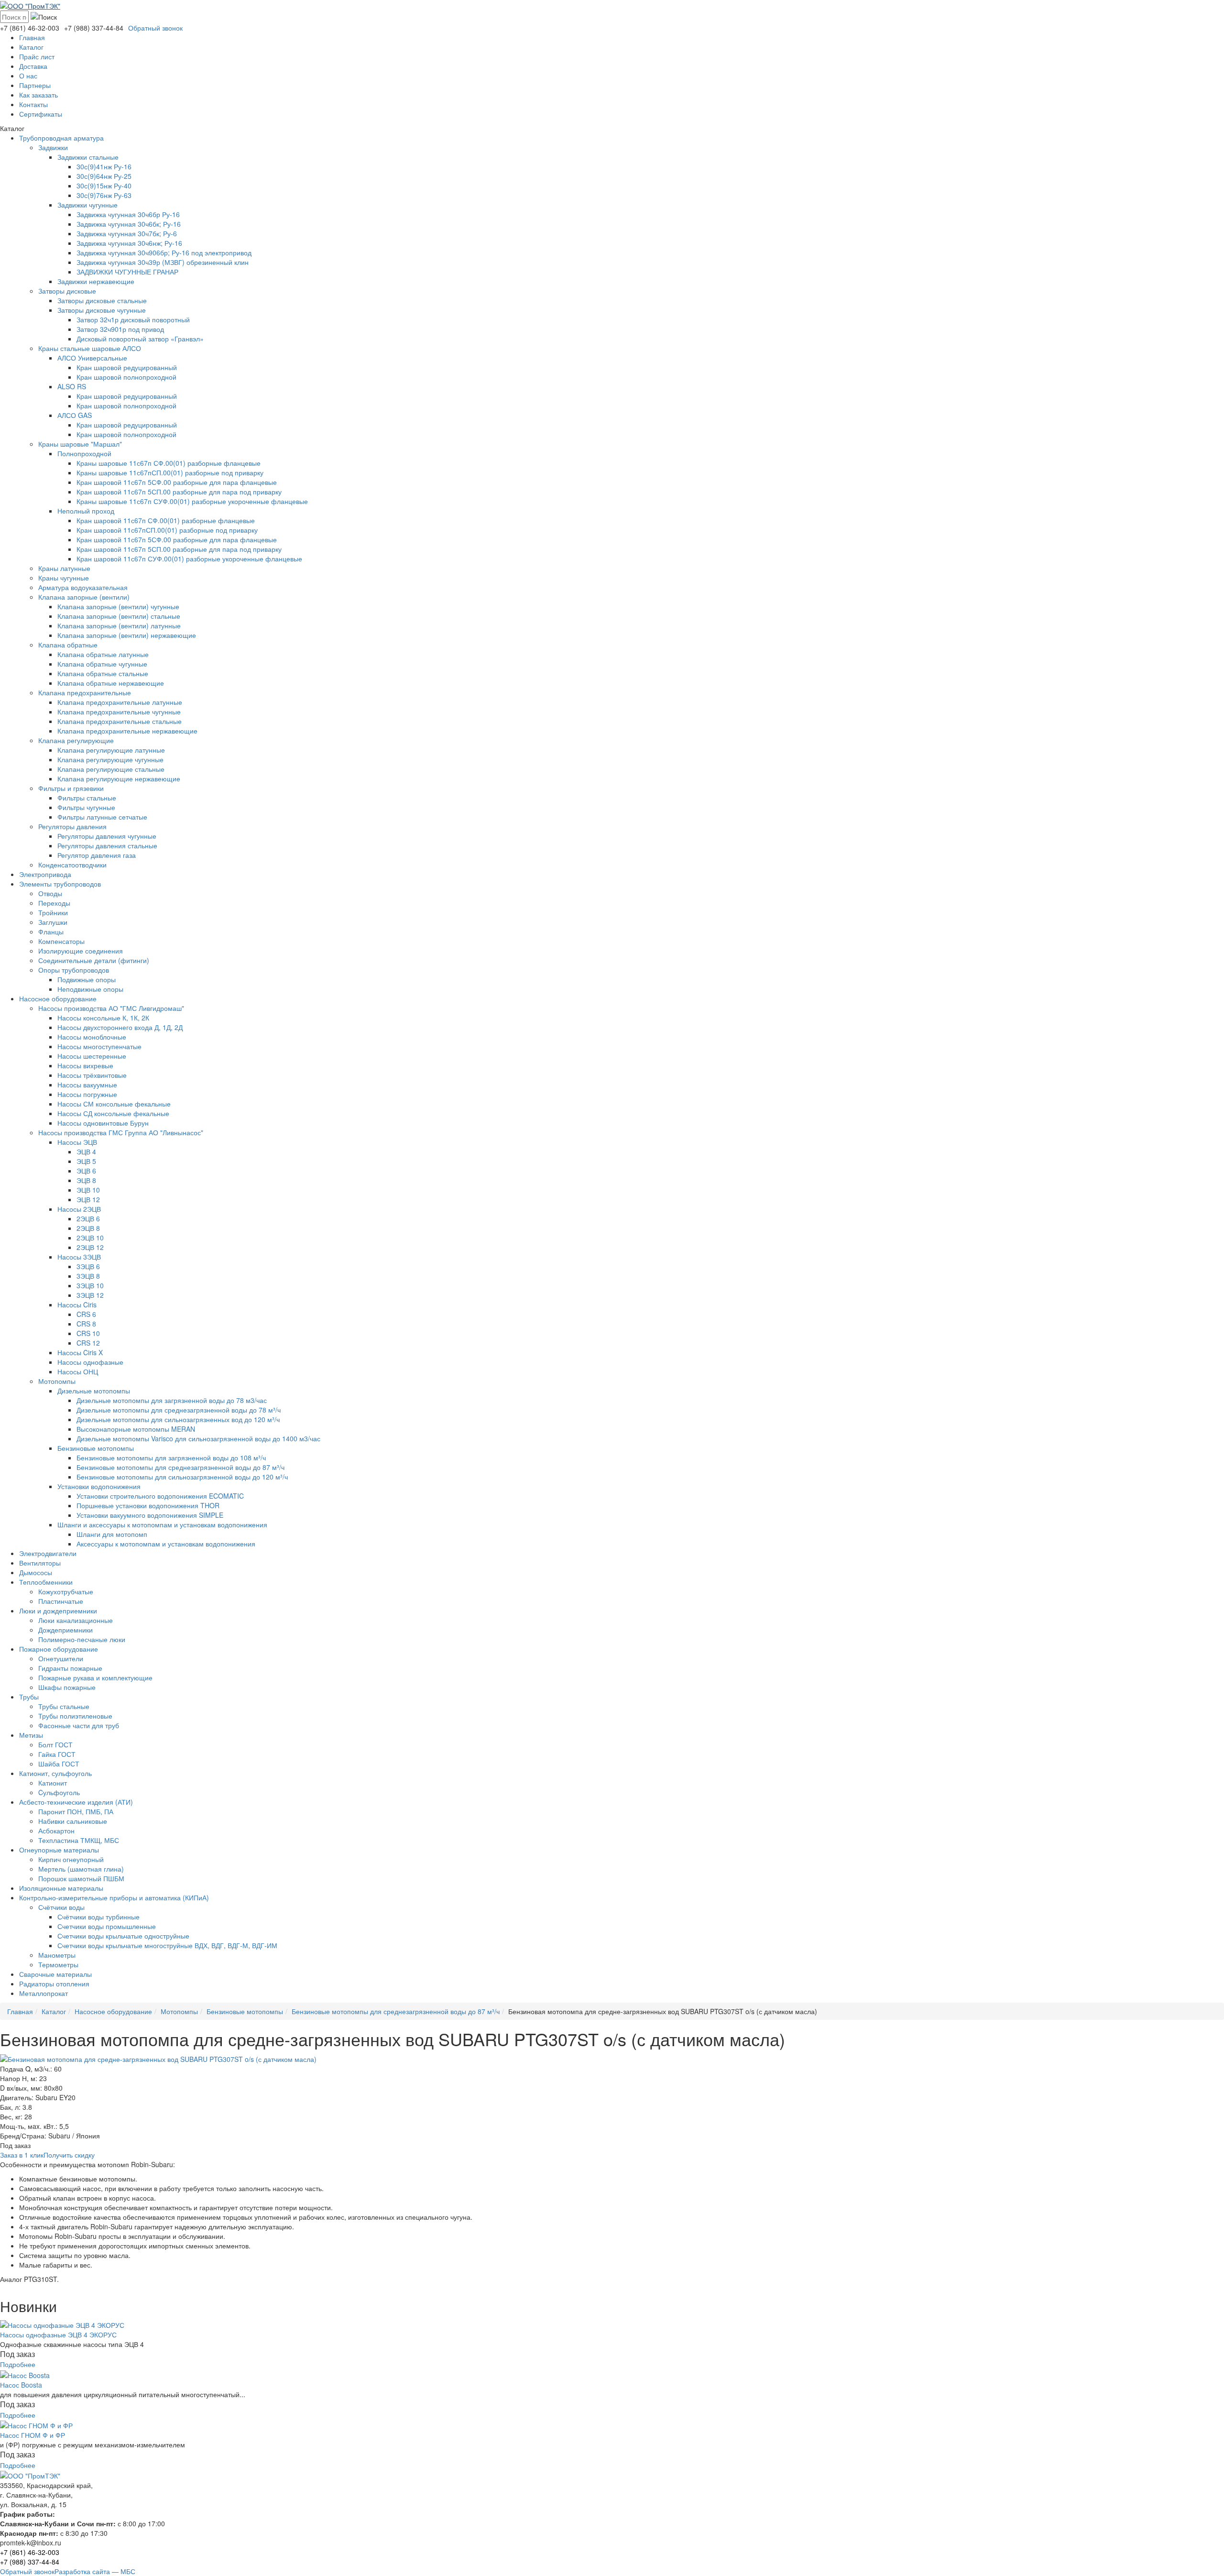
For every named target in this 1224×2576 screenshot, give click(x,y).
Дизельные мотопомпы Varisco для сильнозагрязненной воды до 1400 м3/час (198, 1438)
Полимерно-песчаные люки (82, 1639)
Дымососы (36, 1572)
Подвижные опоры (87, 979)
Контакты (33, 104)
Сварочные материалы (55, 1974)
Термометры (58, 1964)
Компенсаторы (61, 941)
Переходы (54, 903)
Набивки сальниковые (73, 1821)
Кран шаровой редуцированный (127, 367)
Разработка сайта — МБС (95, 2571)
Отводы (50, 893)
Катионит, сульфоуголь (55, 1773)
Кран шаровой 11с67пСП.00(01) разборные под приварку (167, 530)
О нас (28, 76)
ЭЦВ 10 (88, 1190)
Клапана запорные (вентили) (84, 597)
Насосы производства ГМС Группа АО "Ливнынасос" (121, 1132)
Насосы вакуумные (87, 1085)
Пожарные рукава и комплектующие (95, 1677)
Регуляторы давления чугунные (107, 836)
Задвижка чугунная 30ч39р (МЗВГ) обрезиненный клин (163, 262)
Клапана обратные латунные (103, 654)
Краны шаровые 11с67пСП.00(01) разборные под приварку (170, 472)
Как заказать (38, 95)
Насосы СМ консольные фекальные (114, 1104)
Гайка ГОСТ (57, 1754)
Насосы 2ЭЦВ (79, 1209)
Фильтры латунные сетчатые (102, 817)
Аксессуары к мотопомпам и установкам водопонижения (166, 1544)
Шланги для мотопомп (112, 1534)
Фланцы (51, 932)
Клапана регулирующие (76, 740)
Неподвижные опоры (90, 989)
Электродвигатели (48, 1553)
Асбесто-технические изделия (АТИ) (76, 1802)
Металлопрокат (44, 1993)
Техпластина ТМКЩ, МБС (79, 1840)
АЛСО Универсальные (92, 358)
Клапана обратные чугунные (102, 664)
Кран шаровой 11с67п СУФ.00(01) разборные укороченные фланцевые (189, 559)
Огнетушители (61, 1658)
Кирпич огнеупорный (71, 1859)
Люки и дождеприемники (58, 1611)
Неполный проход (86, 511)
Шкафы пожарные (67, 1687)
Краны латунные (64, 568)
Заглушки (53, 922)
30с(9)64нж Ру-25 (104, 176)
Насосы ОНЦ (78, 1371)
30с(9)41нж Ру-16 (104, 166)
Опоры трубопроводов (74, 970)
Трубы (29, 1697)
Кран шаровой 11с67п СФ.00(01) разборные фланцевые (166, 520)
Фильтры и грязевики (71, 788)
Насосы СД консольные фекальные (113, 1113)
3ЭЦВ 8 (88, 1276)
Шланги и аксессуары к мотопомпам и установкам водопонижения (162, 1524)
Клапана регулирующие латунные (111, 750)
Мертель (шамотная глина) (81, 1869)
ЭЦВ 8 (86, 1180)
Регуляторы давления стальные (107, 845)
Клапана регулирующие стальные (111, 769)
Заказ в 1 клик (22, 2155)
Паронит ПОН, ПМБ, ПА (76, 1811)
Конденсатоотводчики (72, 865)
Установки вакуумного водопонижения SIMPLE (150, 1515)
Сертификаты (41, 114)
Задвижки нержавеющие (96, 281)
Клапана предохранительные (85, 692)
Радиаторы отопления (54, 1984)
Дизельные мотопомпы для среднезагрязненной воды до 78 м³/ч (179, 1410)
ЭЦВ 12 (88, 1199)
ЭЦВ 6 (86, 1171)
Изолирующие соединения (81, 951)
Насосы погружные (87, 1094)
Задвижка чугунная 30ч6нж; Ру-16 (129, 243)
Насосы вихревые (85, 1065)
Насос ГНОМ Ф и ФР (33, 2435)
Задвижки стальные (88, 157)
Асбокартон (56, 1831)
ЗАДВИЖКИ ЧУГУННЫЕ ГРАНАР (127, 272)
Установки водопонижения (99, 1486)
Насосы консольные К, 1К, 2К (103, 1018)
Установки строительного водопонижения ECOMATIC (160, 1496)
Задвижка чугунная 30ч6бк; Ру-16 (129, 224)
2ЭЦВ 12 (90, 1247)
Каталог (31, 47)
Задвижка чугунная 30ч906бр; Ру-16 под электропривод (164, 252)
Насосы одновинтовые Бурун (103, 1123)
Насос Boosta (21, 2385)
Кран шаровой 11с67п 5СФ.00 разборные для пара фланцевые (177, 482)
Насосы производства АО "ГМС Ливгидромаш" (111, 1008)
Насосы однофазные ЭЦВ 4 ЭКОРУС (58, 2335)
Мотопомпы (57, 1381)
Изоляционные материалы (61, 1888)
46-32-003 (30, 28)
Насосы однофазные (90, 1362)
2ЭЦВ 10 (90, 1238)
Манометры (57, 1955)
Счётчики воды (61, 1907)
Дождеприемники (66, 1630)
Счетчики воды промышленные (107, 1926)
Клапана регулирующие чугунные (110, 759)
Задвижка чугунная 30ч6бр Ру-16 (128, 214)
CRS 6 (86, 1314)
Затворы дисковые (67, 291)
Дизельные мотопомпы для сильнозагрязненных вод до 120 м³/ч (178, 1419)
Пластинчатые (61, 1601)
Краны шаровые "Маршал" (80, 444)
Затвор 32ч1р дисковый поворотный (133, 319)
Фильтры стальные (87, 798)
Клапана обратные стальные (103, 673)
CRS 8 (86, 1324)
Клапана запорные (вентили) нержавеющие (127, 635)
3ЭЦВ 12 (90, 1295)
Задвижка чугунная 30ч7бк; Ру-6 (127, 233)
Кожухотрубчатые (66, 1591)
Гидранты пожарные (70, 1668)
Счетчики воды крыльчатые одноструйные (123, 1936)
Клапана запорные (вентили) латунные (119, 625)
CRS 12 (88, 1343)
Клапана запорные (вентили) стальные (119, 616)
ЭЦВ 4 (86, 1151)
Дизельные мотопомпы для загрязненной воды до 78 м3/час (172, 1400)
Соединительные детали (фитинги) (94, 960)
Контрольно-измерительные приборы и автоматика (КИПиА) (114, 1897)
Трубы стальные (64, 1706)
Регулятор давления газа (97, 855)
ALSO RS (72, 386)
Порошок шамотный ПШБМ (81, 1878)
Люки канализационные (76, 1620)
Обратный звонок (155, 28)
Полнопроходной (84, 453)
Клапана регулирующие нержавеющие (119, 778)
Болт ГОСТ (55, 1744)
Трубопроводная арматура (61, 138)
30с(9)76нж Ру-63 (104, 195)
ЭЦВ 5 (86, 1161)
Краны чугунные (64, 578)
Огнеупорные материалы (59, 1850)
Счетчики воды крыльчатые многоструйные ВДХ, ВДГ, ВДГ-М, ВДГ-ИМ (167, 1945)
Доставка (33, 66)
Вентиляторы (40, 1563)
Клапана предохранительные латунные (120, 702)
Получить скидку (69, 2155)
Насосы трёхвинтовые (92, 1075)
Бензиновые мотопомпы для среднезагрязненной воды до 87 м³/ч (180, 1467)
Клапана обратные (68, 645)
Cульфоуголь (59, 1792)
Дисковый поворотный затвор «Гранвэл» (140, 339)
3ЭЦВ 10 (90, 1285)
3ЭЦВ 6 (88, 1266)
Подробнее (18, 2364)
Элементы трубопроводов (60, 884)
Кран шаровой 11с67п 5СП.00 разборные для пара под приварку (179, 492)
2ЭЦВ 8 (88, 1228)
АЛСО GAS (75, 415)
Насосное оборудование (58, 998)
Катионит (53, 1783)
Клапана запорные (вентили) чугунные (118, 606)
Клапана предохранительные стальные (120, 721)
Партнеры (35, 85)
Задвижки (53, 147)
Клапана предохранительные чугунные (119, 712)
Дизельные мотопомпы (94, 1391)
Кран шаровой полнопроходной (126, 377)
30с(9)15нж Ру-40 (104, 186)
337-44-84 (94, 28)
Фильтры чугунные (86, 807)
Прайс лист (37, 56)
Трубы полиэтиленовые (75, 1716)
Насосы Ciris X (80, 1352)
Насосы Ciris (77, 1304)
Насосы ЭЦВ (77, 1142)
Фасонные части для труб (79, 1725)
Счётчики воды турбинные (98, 1917)
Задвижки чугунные (87, 205)
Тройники (53, 912)
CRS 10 (88, 1333)
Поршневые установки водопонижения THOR (148, 1505)
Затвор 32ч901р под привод (120, 329)
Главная (32, 37)
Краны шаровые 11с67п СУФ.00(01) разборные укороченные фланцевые (192, 501)
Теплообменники (46, 1582)
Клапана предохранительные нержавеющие (127, 731)
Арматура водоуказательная (83, 587)
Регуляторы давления (72, 826)
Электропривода (45, 874)
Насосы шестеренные (92, 1056)
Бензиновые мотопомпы (96, 1448)
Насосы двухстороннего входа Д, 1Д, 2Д (120, 1027)
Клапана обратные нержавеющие (111, 683)
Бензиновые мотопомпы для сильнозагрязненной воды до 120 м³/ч (182, 1477)
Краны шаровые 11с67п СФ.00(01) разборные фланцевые (169, 463)
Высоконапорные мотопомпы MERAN (136, 1429)
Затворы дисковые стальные (102, 300)
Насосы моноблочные (92, 1037)
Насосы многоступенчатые (99, 1046)
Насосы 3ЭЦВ (79, 1257)
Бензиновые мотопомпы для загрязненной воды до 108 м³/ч (171, 1458)
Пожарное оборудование (59, 1649)
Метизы (31, 1735)
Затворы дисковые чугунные (102, 310)
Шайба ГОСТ (59, 1764)
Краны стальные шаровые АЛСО (90, 348)
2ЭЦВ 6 (88, 1218)
